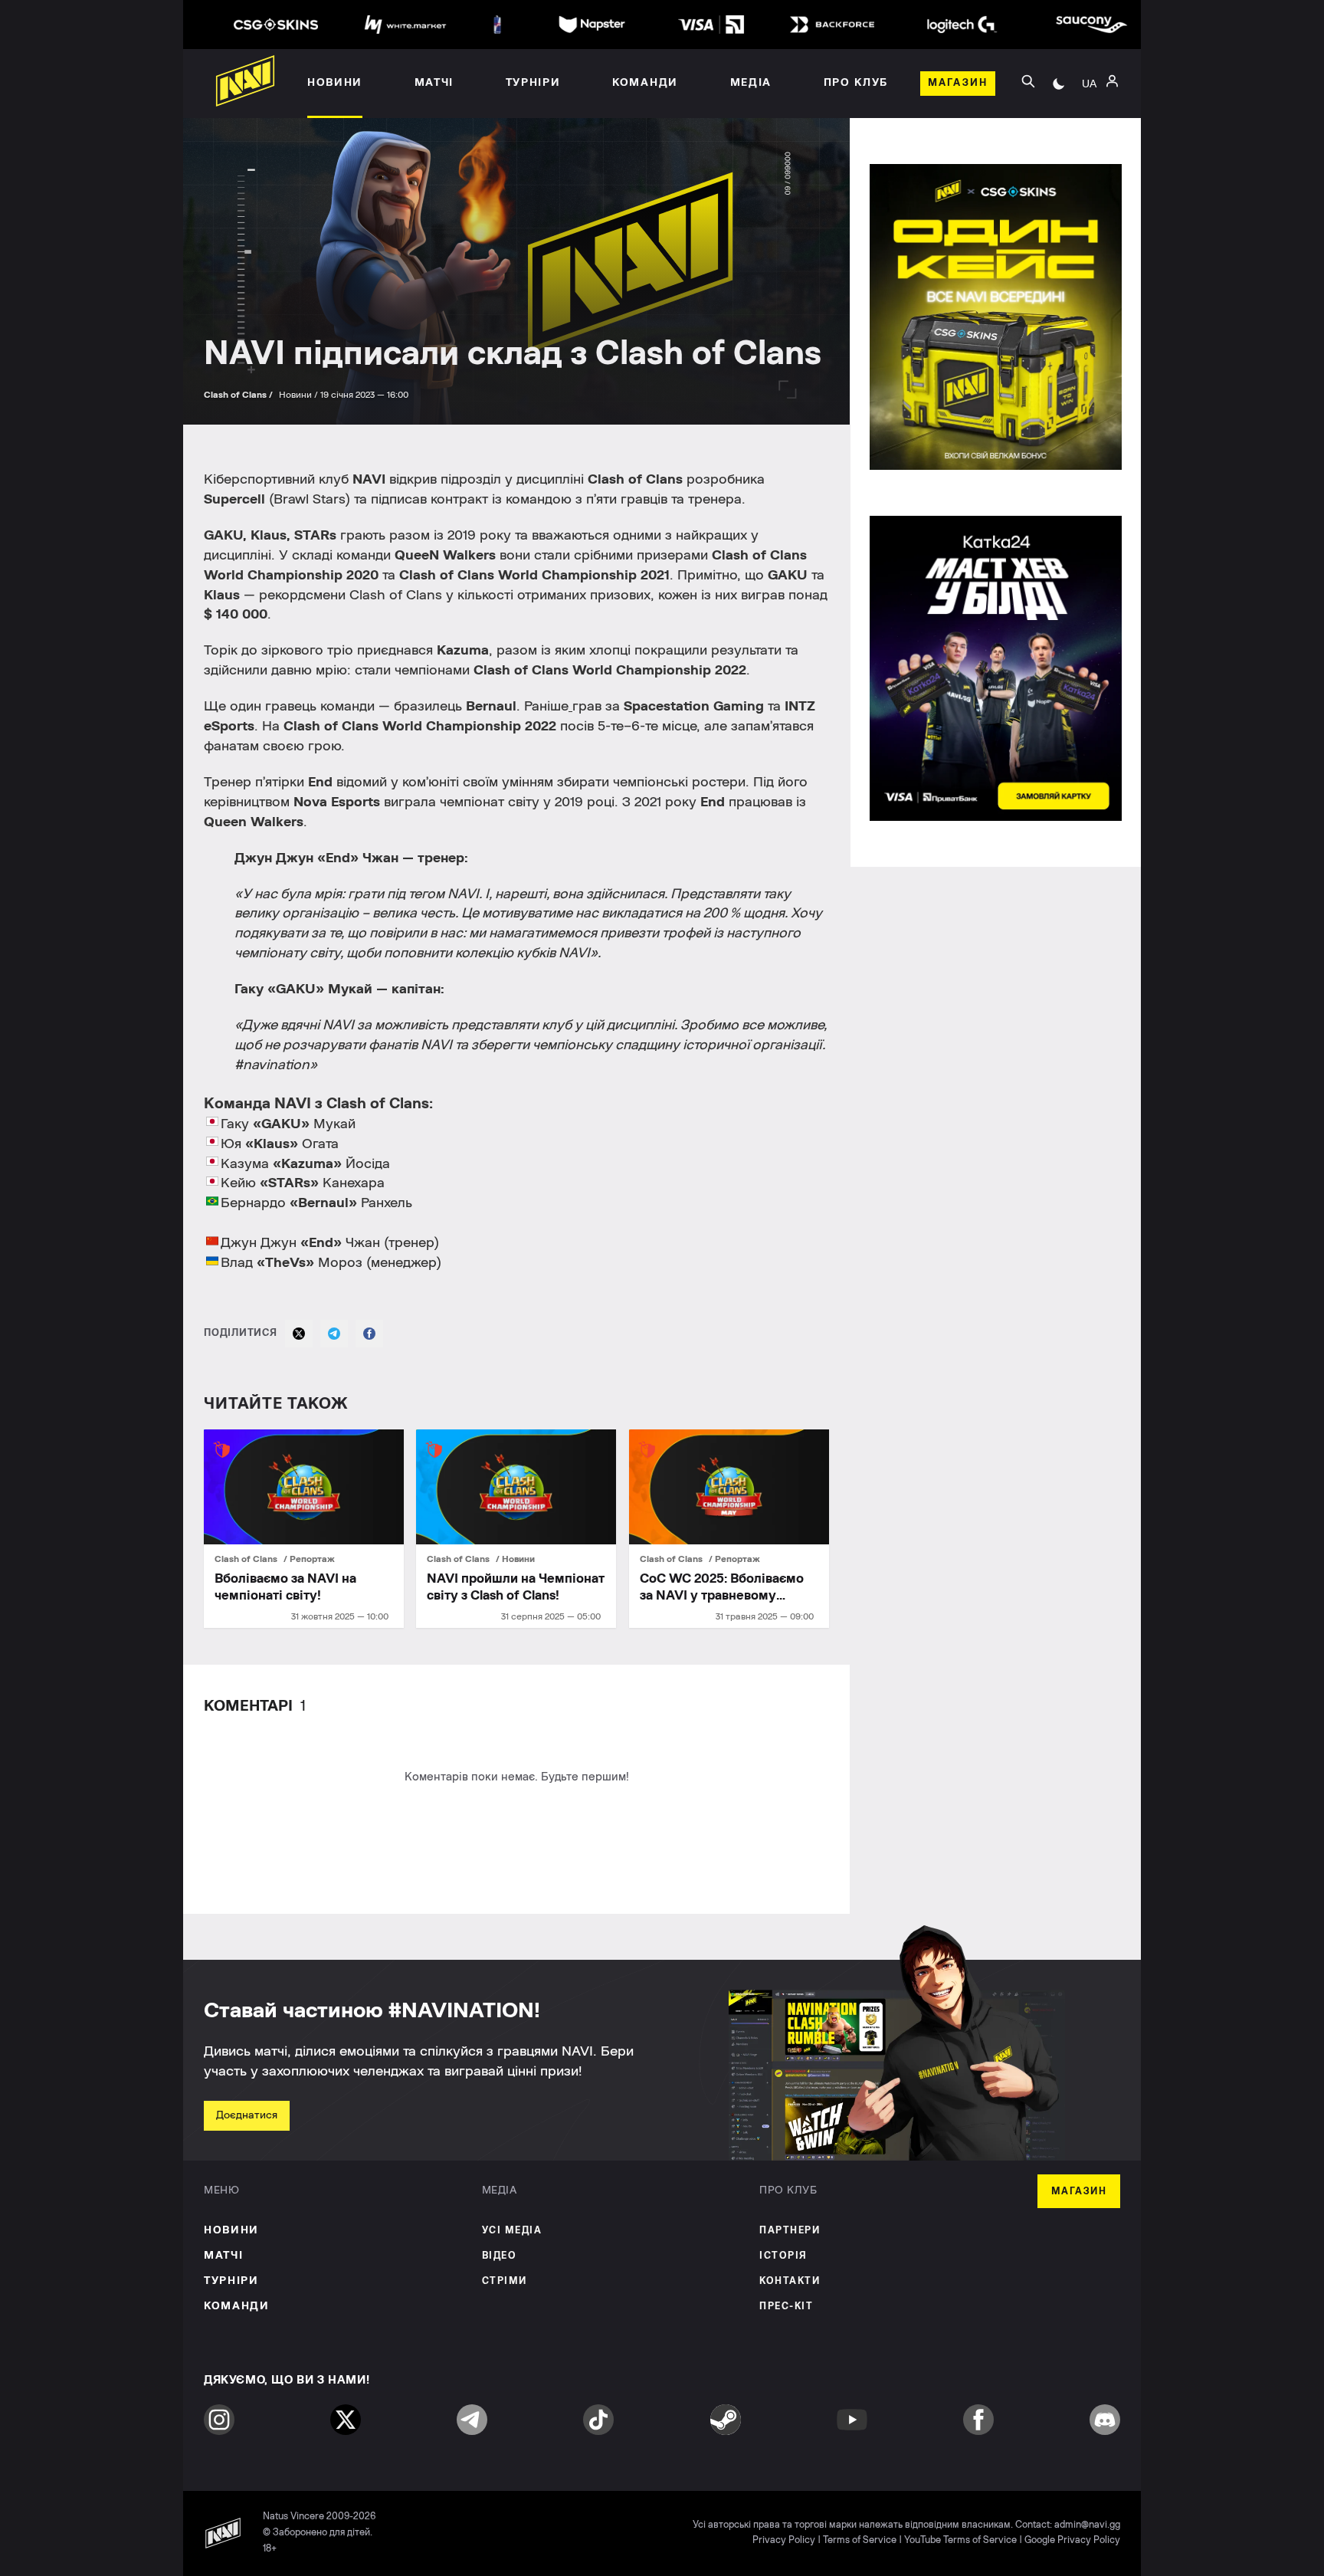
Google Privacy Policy (1072, 2540)
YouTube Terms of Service (960, 2540)
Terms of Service (860, 2540)
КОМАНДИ (237, 2306)
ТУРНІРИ (231, 2281)
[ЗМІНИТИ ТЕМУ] (1059, 84)
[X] (299, 1334)
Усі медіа (512, 2231)
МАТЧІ (223, 2256)
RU (1089, 100)
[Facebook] (369, 1334)
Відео (500, 2256)
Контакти (790, 2281)
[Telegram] (334, 1334)
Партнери (790, 2231)
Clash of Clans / (239, 395)
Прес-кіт (786, 2307)
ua (1089, 84)
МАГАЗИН (1079, 2192)
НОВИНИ (231, 2230)
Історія (783, 2256)
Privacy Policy (784, 2540)
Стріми (505, 2281)
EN (1090, 123)
